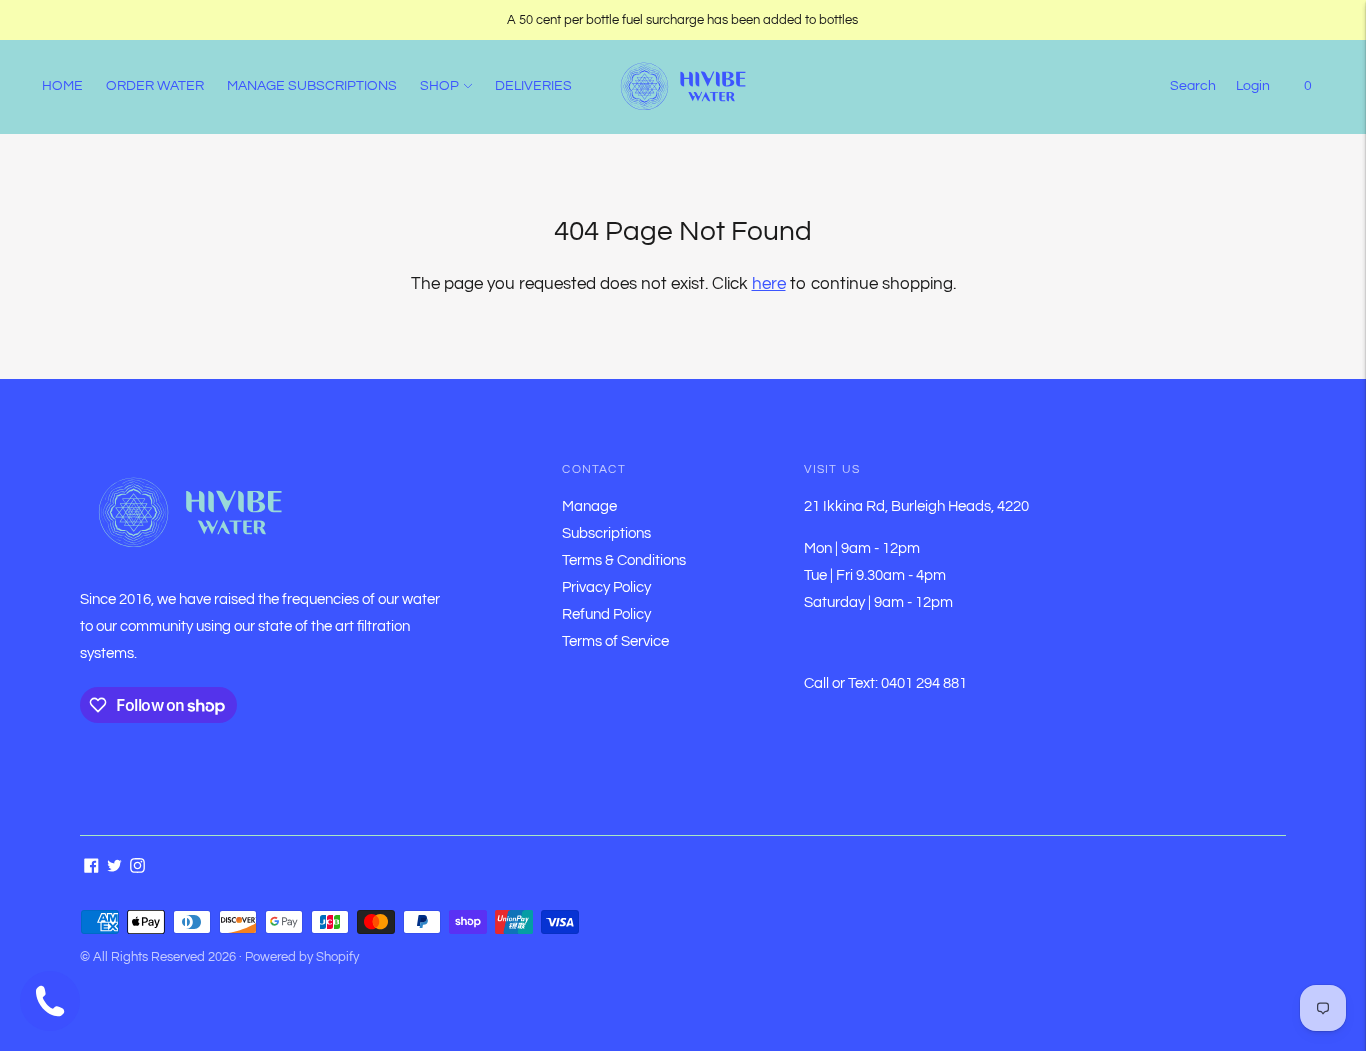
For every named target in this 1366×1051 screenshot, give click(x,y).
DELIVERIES (533, 86)
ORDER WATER (155, 86)
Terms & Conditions (624, 560)
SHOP (439, 86)
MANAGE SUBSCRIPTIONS (312, 86)
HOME (62, 86)
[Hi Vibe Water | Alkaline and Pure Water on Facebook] (91, 868)
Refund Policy (606, 614)
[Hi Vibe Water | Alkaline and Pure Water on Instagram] (137, 868)
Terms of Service (615, 641)
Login (1253, 86)
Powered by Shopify (302, 957)
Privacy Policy (606, 587)
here (769, 284)
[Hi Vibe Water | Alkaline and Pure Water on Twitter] (114, 868)
